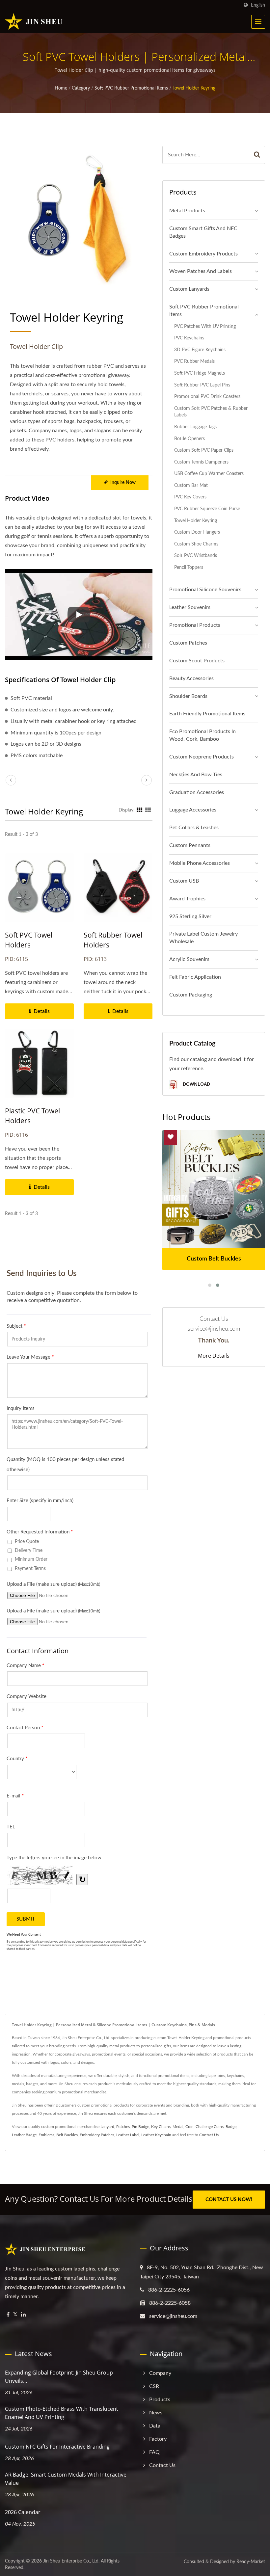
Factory (158, 2439)
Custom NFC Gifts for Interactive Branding (57, 2447)
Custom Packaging (191, 995)
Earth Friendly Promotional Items (207, 714)
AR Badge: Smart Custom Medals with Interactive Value (66, 2479)
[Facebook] (8, 2315)
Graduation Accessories (197, 792)
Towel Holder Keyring (194, 88)
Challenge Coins (210, 2127)
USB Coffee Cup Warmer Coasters (209, 474)
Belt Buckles (67, 2135)
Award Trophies (187, 899)
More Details (214, 1356)
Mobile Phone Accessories (200, 863)
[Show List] (148, 810)
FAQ (154, 2452)
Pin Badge (140, 2127)
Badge (231, 2127)
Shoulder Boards (188, 696)
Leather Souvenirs (190, 607)
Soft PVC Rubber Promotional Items (131, 88)
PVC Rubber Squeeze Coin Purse (207, 509)
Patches (123, 2127)
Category (81, 88)
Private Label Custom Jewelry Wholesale (203, 938)
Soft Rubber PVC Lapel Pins (202, 385)
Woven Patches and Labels (201, 271)
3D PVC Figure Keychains (200, 350)
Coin (189, 2127)
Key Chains (161, 2127)
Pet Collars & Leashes (194, 828)
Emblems (46, 2135)
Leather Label (128, 2135)
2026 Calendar (23, 2512)
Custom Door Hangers (197, 532)
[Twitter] (15, 2315)
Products (160, 2400)
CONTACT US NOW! (229, 2200)
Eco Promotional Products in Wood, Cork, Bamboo (202, 735)
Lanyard (107, 2127)
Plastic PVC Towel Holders (32, 1116)
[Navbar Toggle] (258, 22)
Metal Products (187, 211)
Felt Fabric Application (195, 977)
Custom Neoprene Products (202, 757)
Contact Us (209, 2135)
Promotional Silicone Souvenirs (205, 590)
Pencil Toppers (189, 567)
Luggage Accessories (193, 810)
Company (160, 2373)
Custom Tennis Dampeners (201, 462)
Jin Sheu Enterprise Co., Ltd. (71, 2561)
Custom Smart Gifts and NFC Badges (203, 232)
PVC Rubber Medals (194, 361)
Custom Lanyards (189, 289)
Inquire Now (123, 483)
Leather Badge (24, 2135)
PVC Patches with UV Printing (205, 326)
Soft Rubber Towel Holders (113, 940)
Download (196, 1084)
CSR (154, 2386)
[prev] (11, 780)
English (258, 5)
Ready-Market (251, 2562)
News (156, 2413)
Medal (178, 2127)
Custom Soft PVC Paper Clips (204, 450)
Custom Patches (188, 643)
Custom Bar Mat (191, 485)
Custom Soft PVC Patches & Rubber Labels (211, 412)
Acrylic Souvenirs (189, 959)
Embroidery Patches (97, 2135)
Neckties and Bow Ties (196, 775)
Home (61, 88)
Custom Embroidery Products (203, 254)
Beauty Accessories (191, 678)
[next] (147, 780)
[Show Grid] (140, 810)
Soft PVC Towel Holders (29, 940)
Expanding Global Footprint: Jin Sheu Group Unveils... (59, 2377)
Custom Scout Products (197, 661)
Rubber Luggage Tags (195, 427)
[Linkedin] (23, 2315)
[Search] (257, 155)
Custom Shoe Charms (196, 544)
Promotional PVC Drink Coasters (207, 397)
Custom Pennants (190, 845)
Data (155, 2426)
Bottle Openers (189, 439)
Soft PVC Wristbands (196, 556)
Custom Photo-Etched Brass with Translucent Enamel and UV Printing (62, 2413)
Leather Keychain (156, 2135)
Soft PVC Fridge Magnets (200, 373)
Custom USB (184, 881)
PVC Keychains (189, 338)
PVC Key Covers (190, 497)
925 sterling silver (190, 916)
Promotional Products (195, 625)
